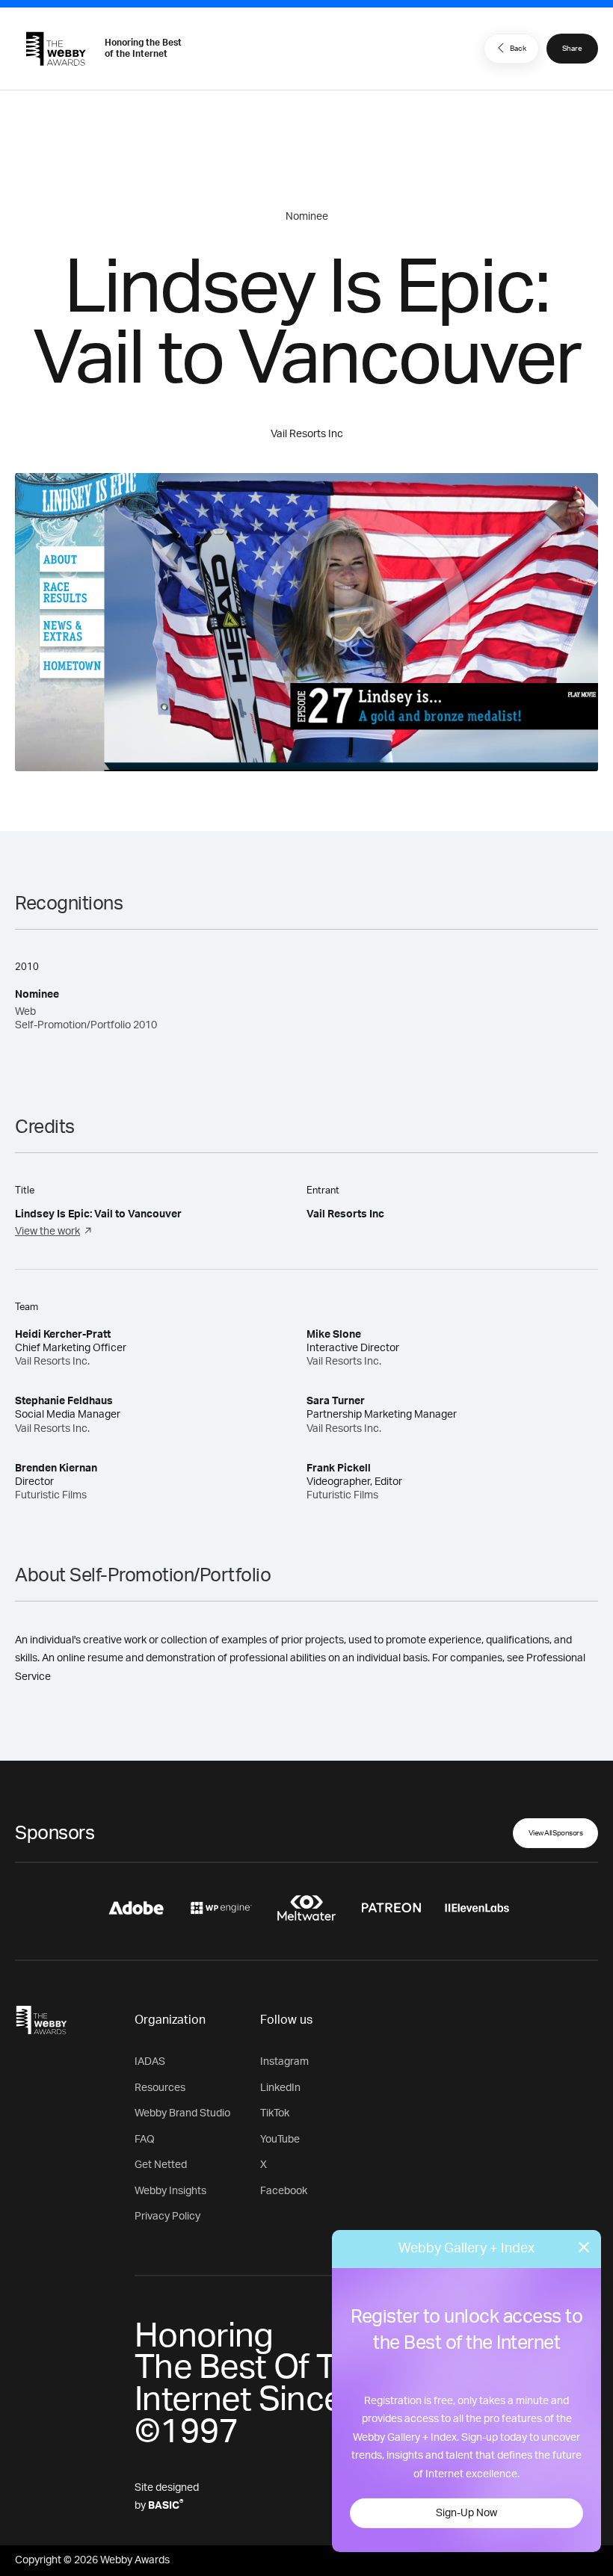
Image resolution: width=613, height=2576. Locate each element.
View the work (47, 1232)
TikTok (275, 2113)
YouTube (280, 2140)
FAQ (145, 2140)
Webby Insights (170, 2191)
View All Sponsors (556, 1833)
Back (518, 49)
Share (572, 49)
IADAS (150, 2062)
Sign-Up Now (466, 2513)
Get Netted (161, 2165)
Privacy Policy (167, 2217)
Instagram (284, 2062)
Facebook (284, 2191)
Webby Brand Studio (182, 2113)
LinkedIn (280, 2088)
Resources (160, 2088)
